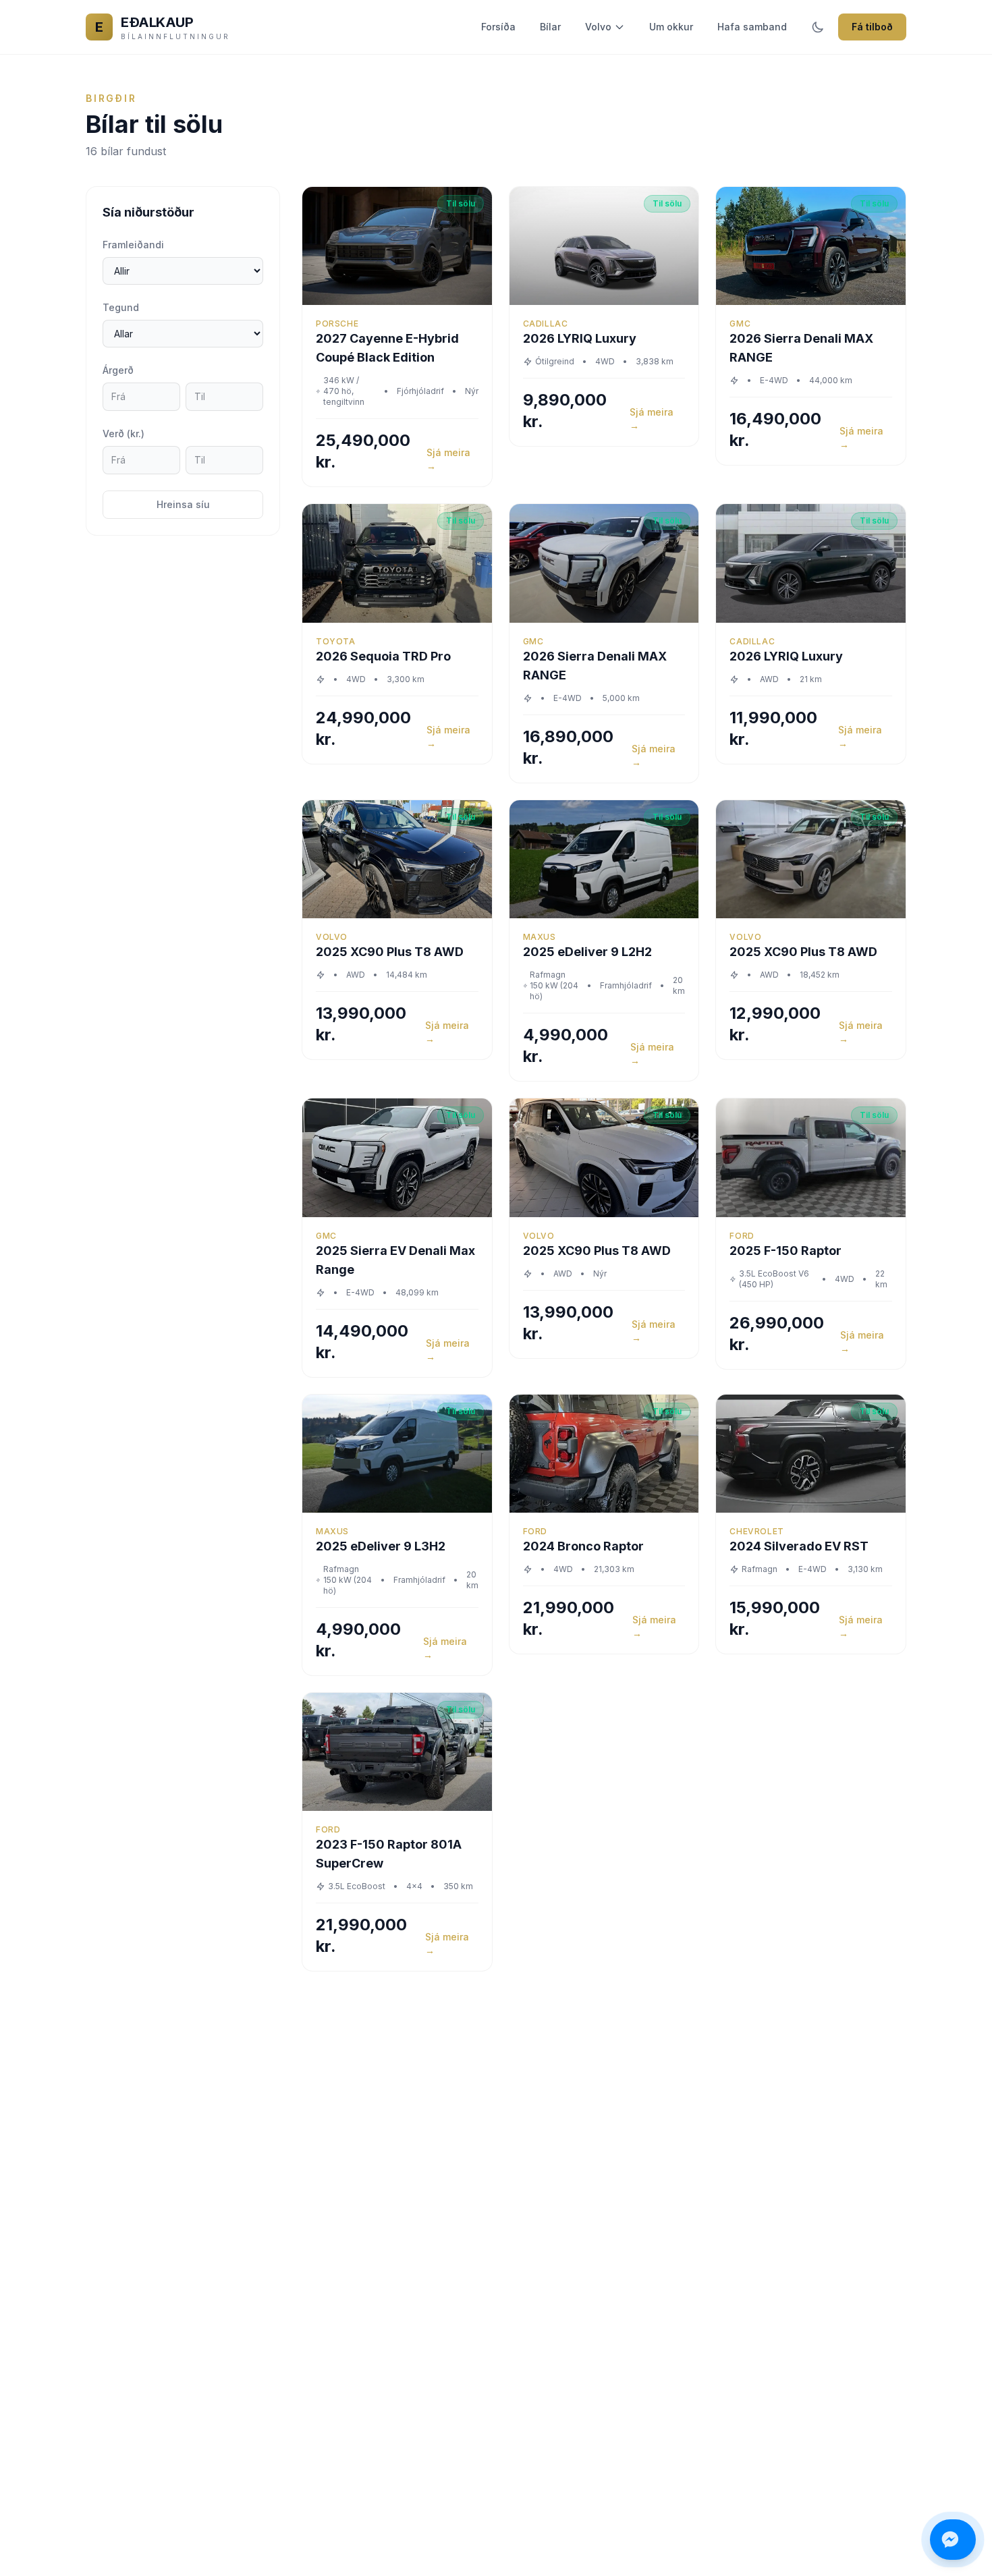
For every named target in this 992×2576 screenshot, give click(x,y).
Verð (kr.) (123, 433)
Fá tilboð (872, 27)
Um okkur (671, 27)
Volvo (598, 27)
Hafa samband (752, 27)
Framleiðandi (133, 245)
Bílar (550, 27)
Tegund (121, 307)
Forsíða (498, 27)
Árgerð (118, 370)
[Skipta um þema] (818, 27)
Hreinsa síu (183, 504)
